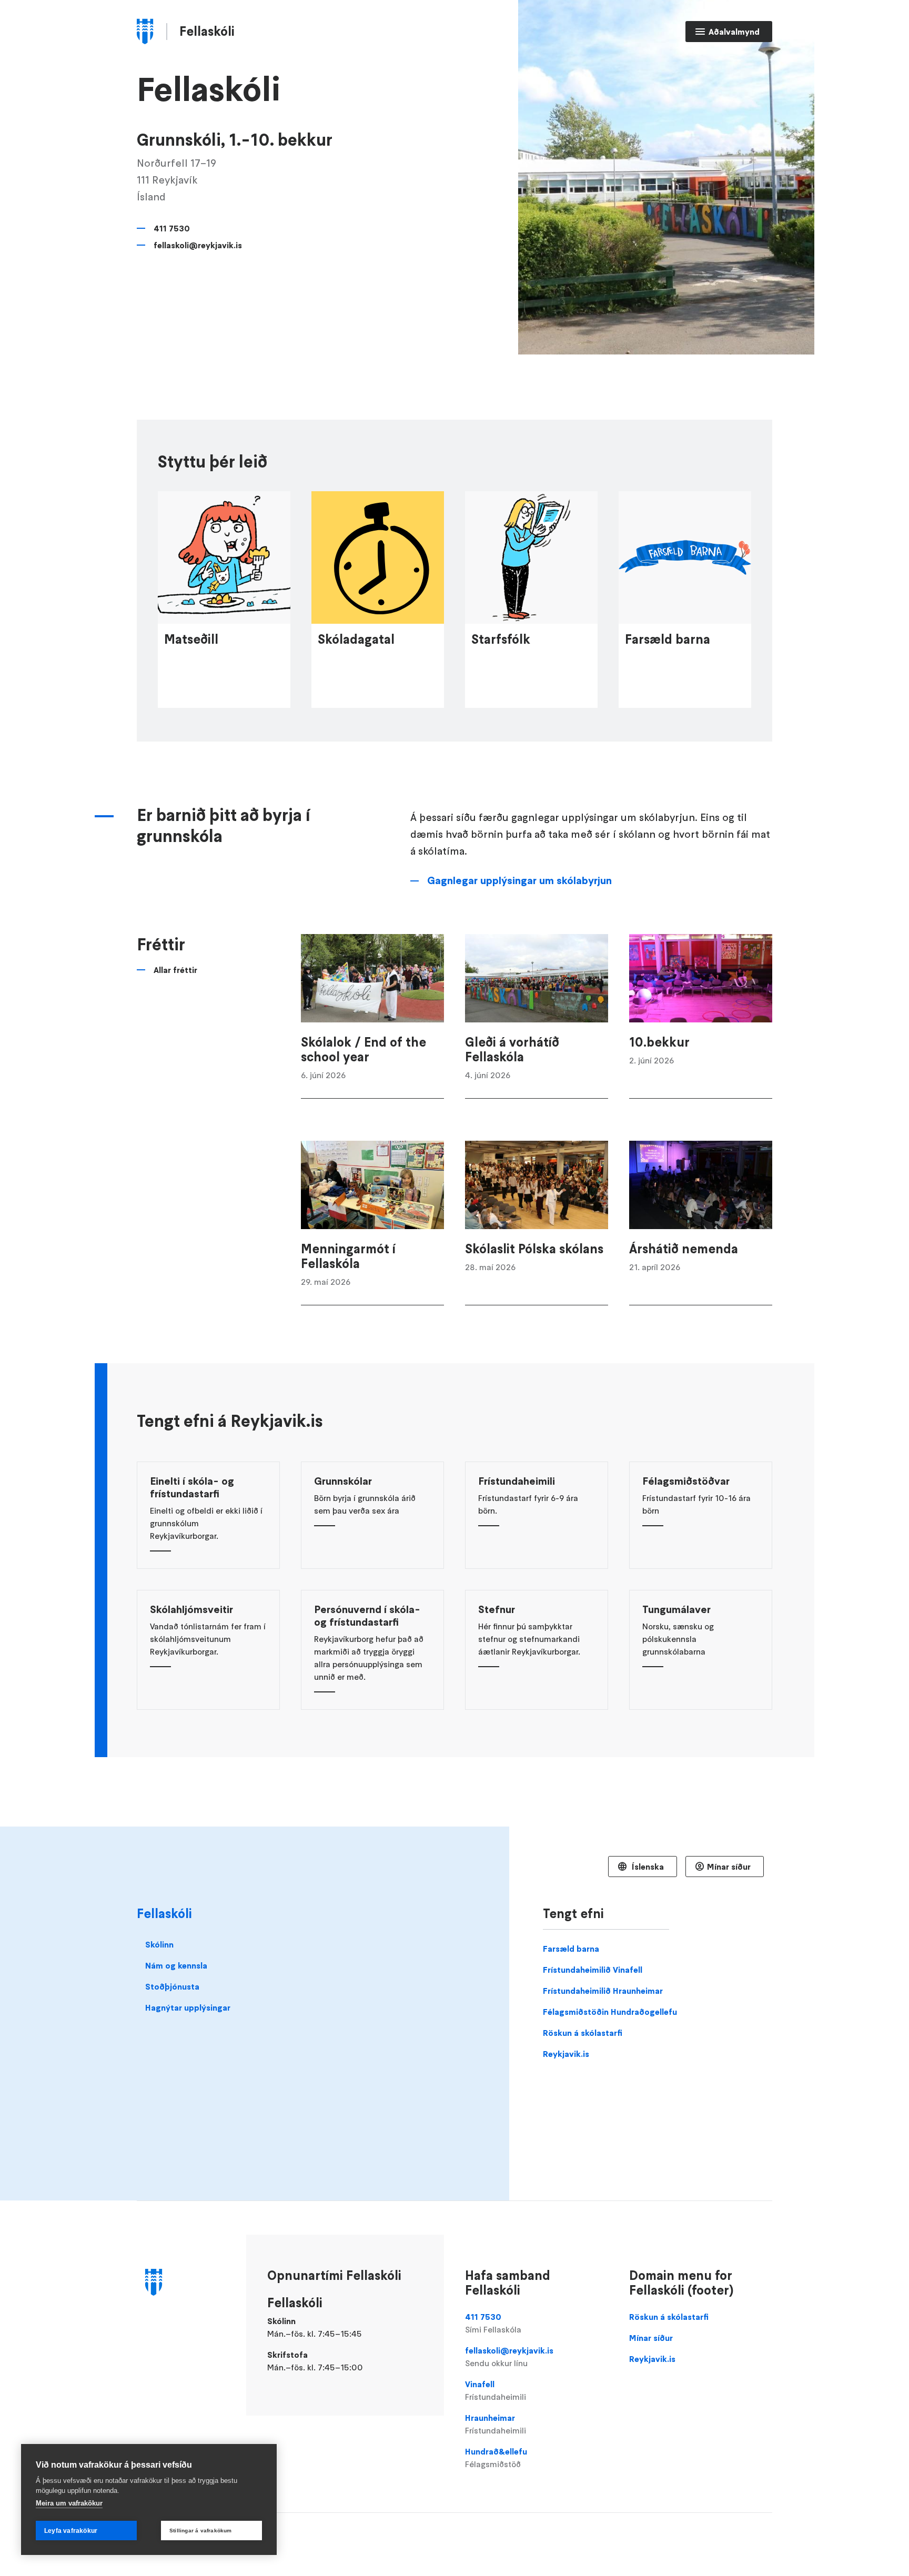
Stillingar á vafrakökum (201, 2531)
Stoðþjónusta (172, 1986)
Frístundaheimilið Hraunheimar (603, 1991)
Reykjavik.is (566, 2054)
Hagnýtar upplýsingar (188, 2007)
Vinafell (496, 2390)
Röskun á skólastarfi (583, 2033)
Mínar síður (729, 1867)
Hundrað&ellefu (496, 2458)
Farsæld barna (571, 1949)
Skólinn (159, 1944)
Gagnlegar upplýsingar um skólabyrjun (519, 880)
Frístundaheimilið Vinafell (593, 1970)
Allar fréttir (175, 970)
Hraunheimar (496, 2424)
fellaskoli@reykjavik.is (198, 245)
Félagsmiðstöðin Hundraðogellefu (610, 2012)
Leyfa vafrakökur (71, 2531)
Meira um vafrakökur (69, 2503)
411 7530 (172, 228)
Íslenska (647, 1867)
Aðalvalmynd (734, 32)
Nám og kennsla (176, 1965)
